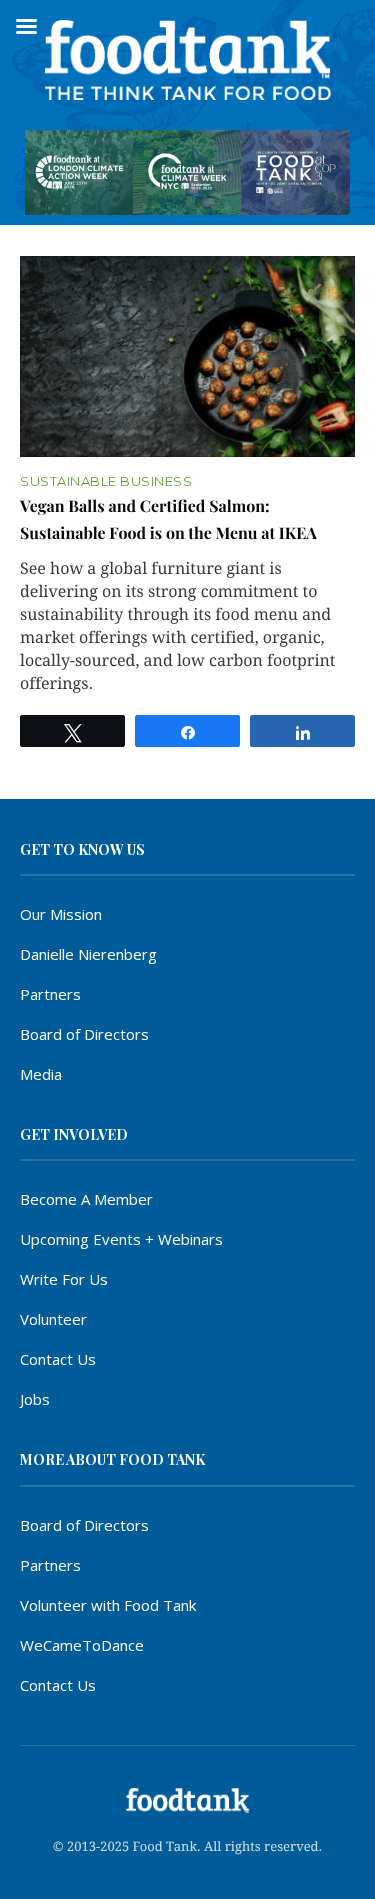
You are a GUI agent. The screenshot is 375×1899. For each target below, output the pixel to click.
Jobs (35, 1399)
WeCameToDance (82, 1645)
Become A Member (86, 1199)
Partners (50, 994)
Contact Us (58, 1359)
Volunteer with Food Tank (108, 1605)
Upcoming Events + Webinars (121, 1239)
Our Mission (61, 914)
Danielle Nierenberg (88, 954)
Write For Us (64, 1279)
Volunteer (53, 1319)
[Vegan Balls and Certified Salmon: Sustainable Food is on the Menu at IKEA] (187, 356)
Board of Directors (84, 1034)
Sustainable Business (106, 481)
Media (41, 1074)
